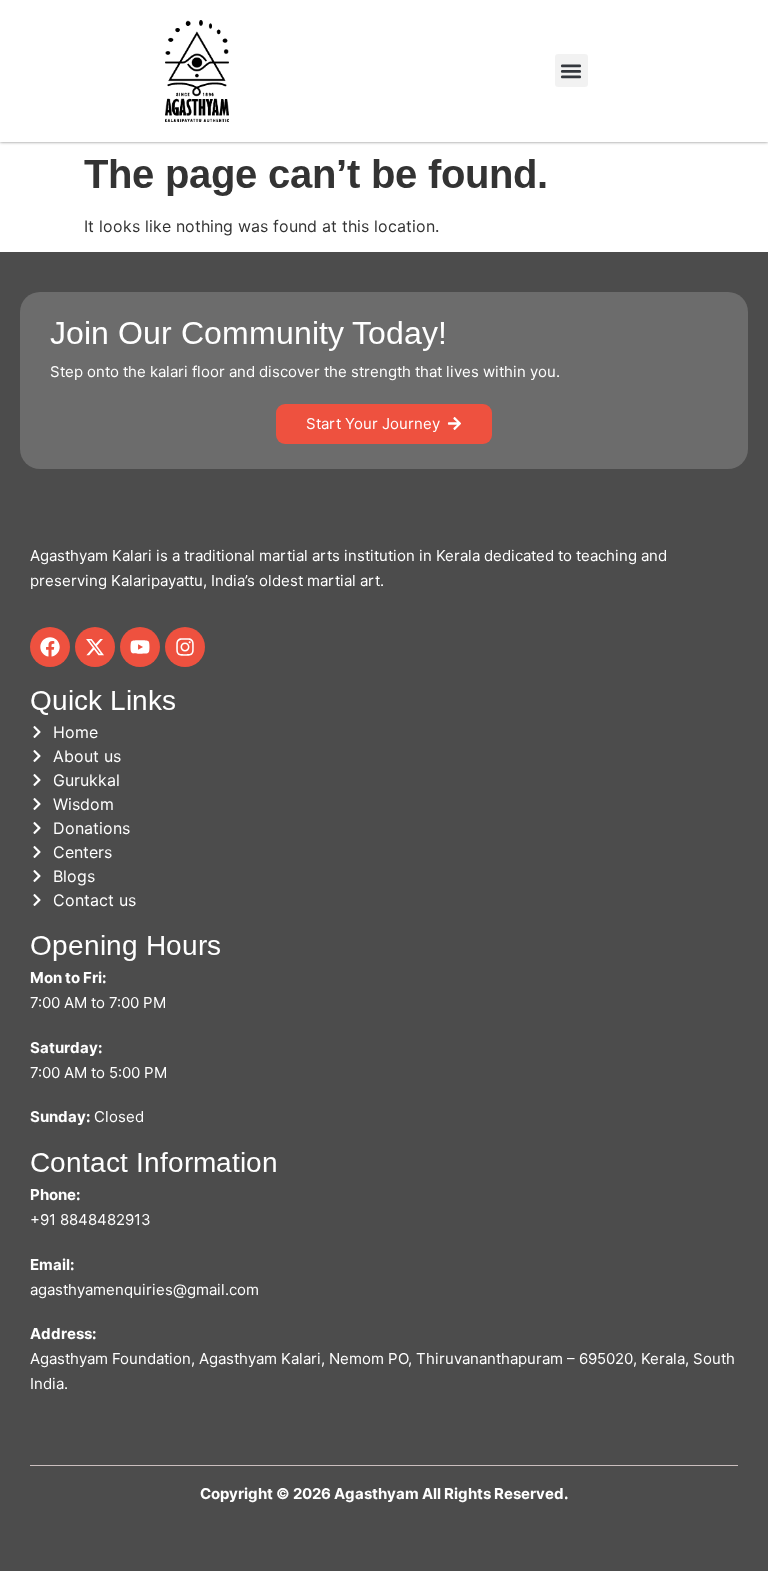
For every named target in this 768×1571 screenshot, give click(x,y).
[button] (571, 70)
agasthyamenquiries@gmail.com (144, 1289)
